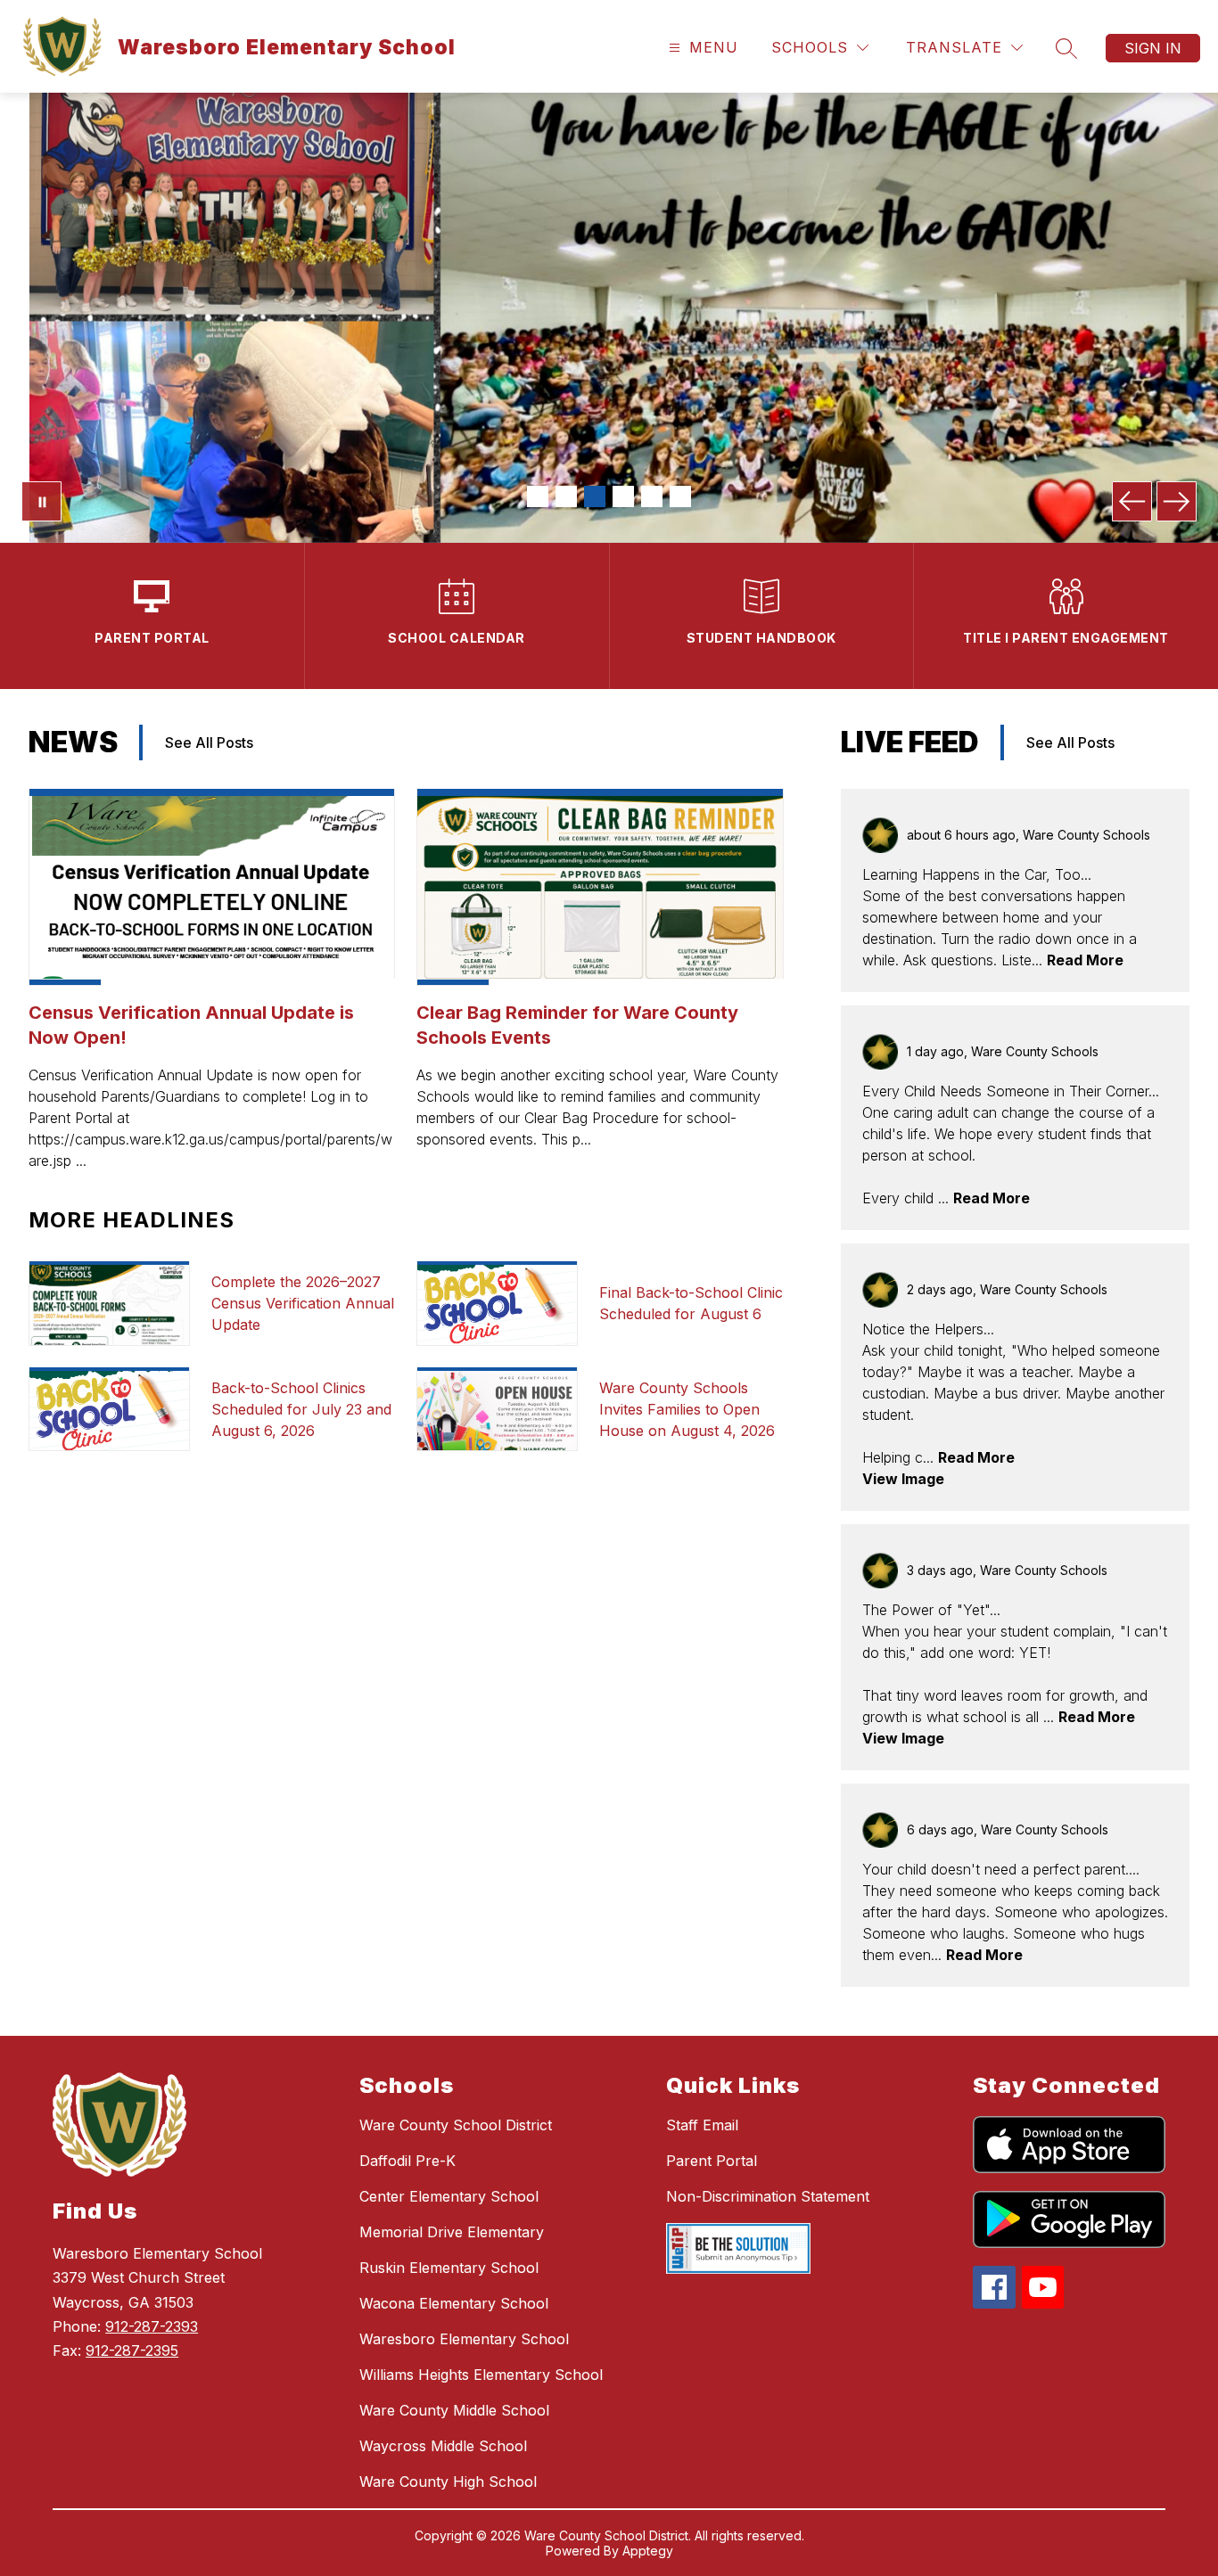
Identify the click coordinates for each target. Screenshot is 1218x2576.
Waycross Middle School (443, 2446)
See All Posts (209, 742)
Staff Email (702, 2125)
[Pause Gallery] (41, 501)
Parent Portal (712, 2161)
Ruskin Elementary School (449, 2268)
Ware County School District (456, 2125)
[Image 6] (680, 496)
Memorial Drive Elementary (452, 2232)
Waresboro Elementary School (464, 2339)
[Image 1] (538, 496)
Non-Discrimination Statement (768, 2196)
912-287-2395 (132, 2350)
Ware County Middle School (454, 2410)
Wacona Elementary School (454, 2303)
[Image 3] (595, 496)
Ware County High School (448, 2482)
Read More (1085, 960)
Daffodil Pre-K (407, 2161)
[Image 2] (566, 496)
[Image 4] (623, 496)
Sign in (1153, 48)
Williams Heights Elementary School (481, 2375)
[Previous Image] (1132, 501)
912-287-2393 (152, 2326)
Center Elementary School (449, 2196)
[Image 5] (652, 496)
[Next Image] (1177, 501)
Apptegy (648, 2551)
